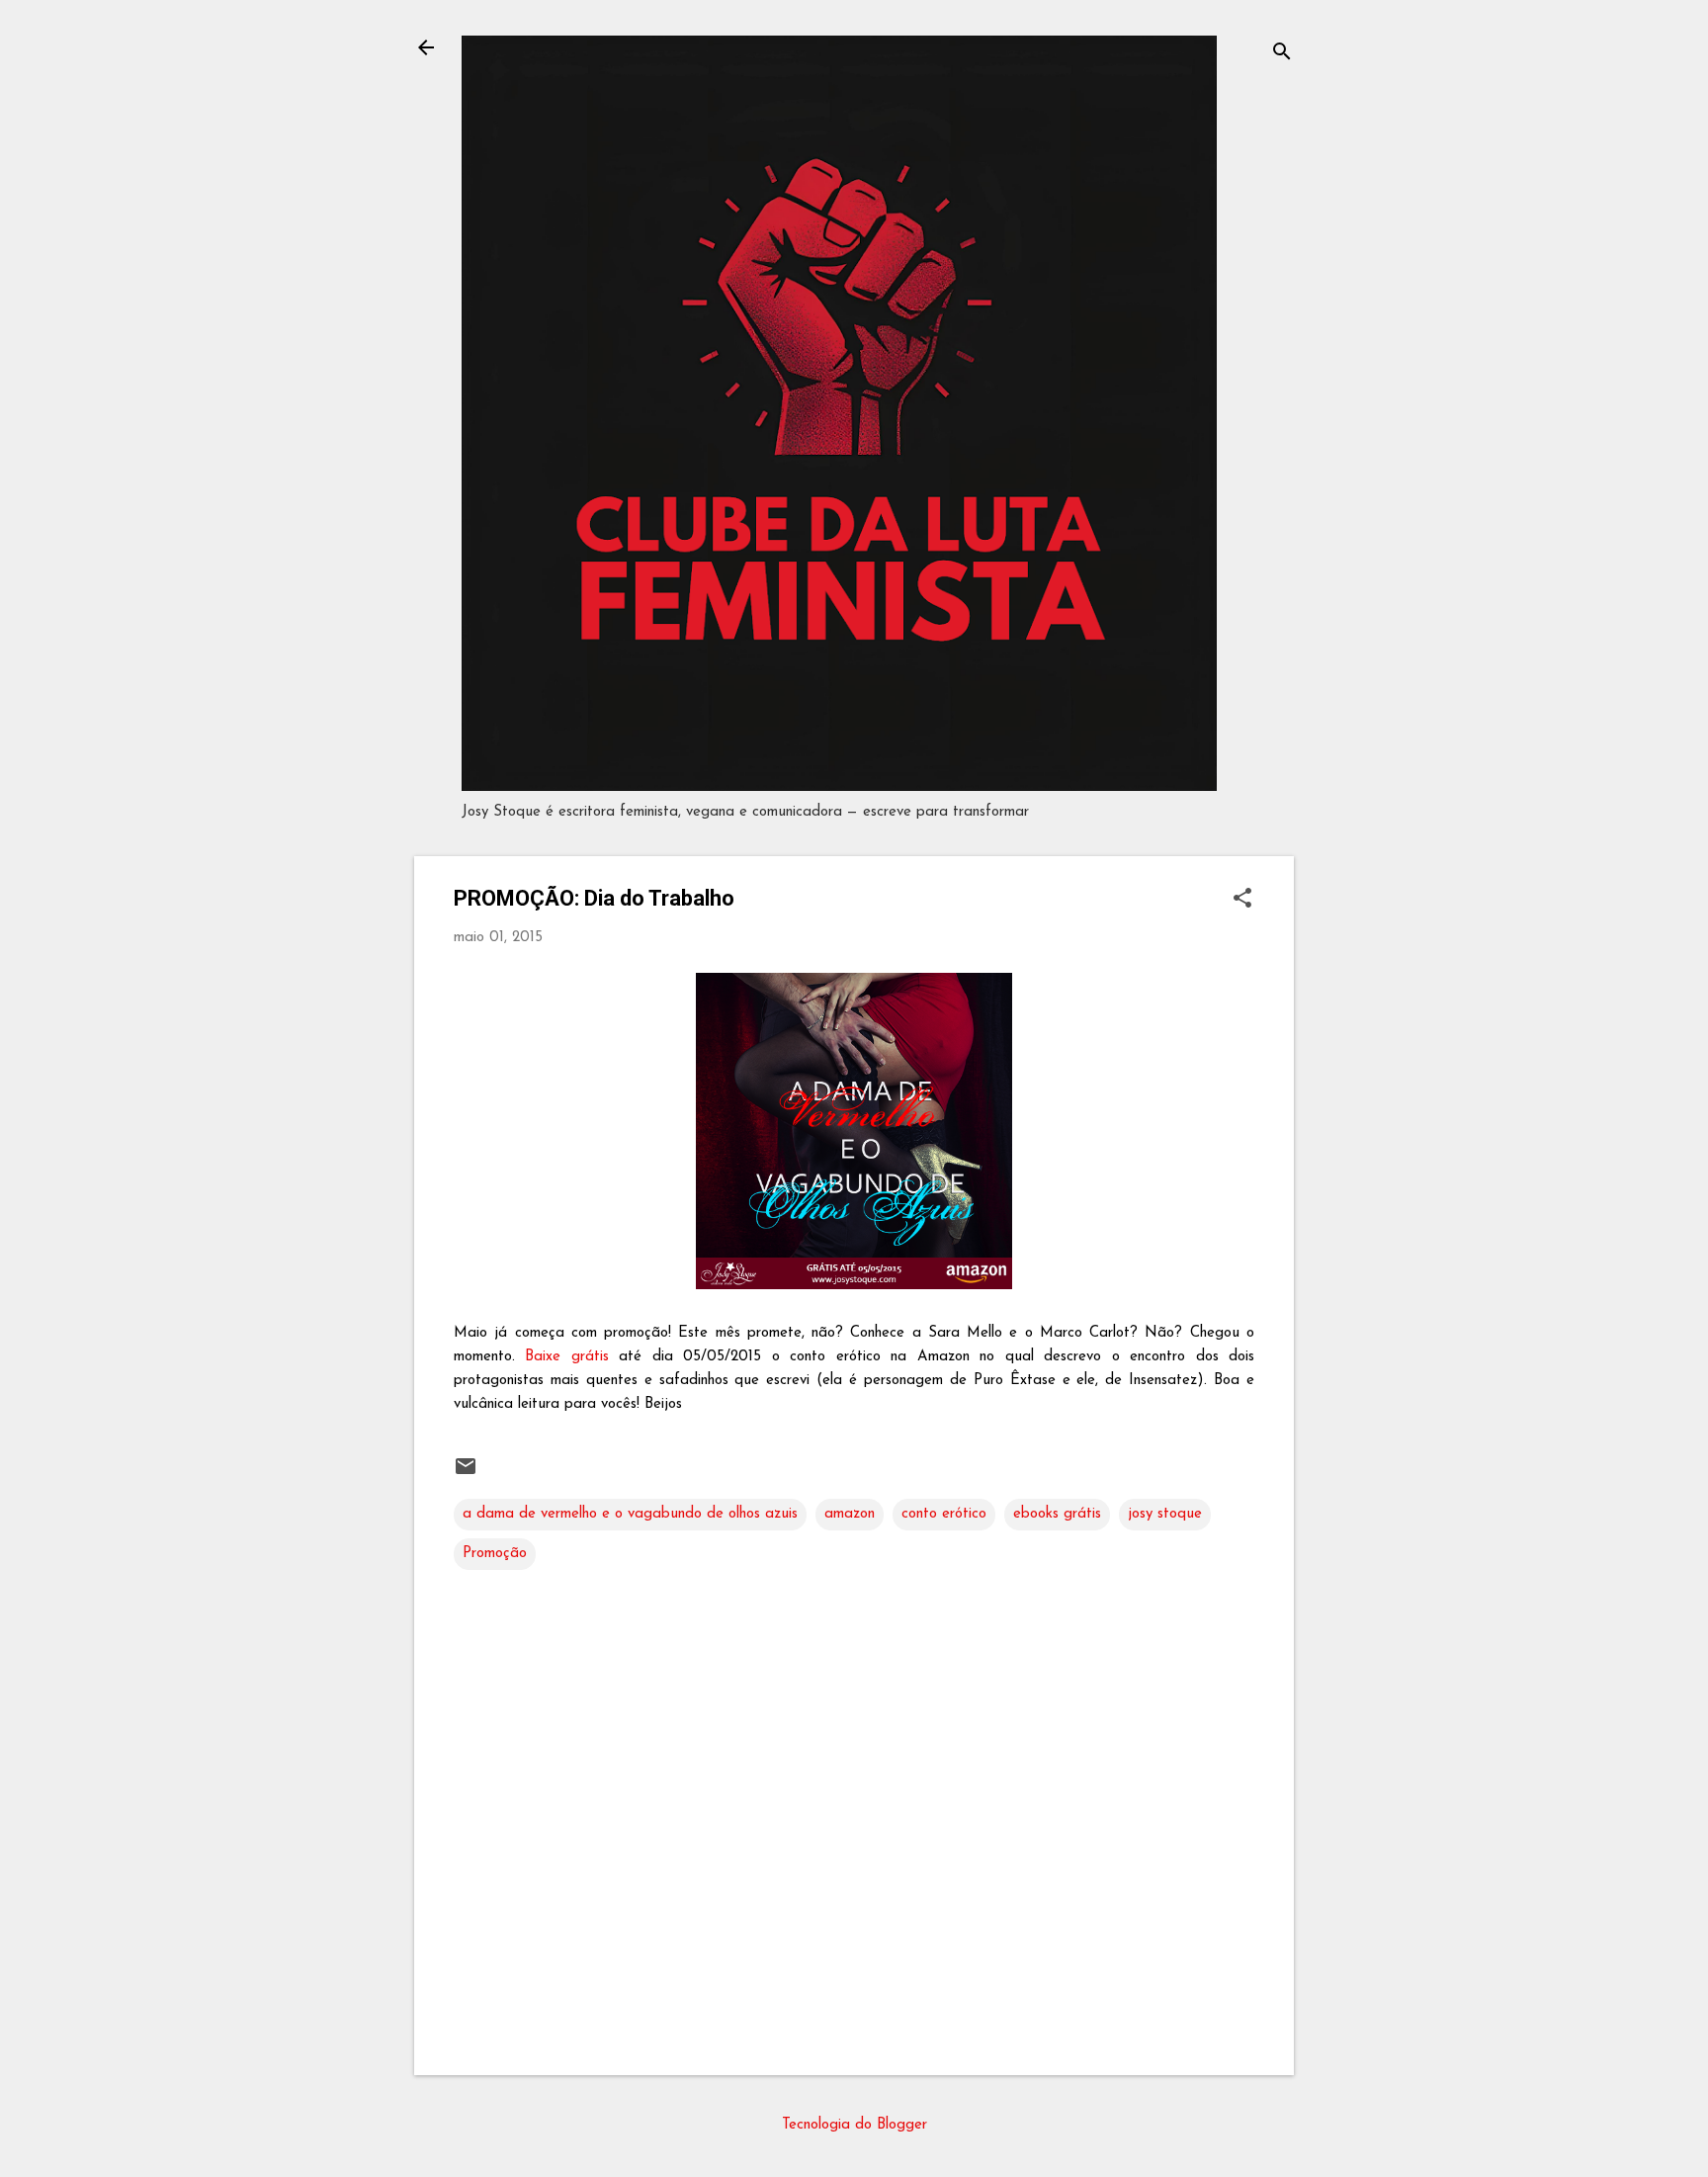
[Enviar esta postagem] (466, 1475)
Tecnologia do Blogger (854, 2125)
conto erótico (944, 1514)
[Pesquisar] (1282, 54)
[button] (1242, 900)
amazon (850, 1514)
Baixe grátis (566, 1357)
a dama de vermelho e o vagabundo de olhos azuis (630, 1514)
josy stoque (1165, 1514)
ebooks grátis (1057, 1514)
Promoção (495, 1554)
